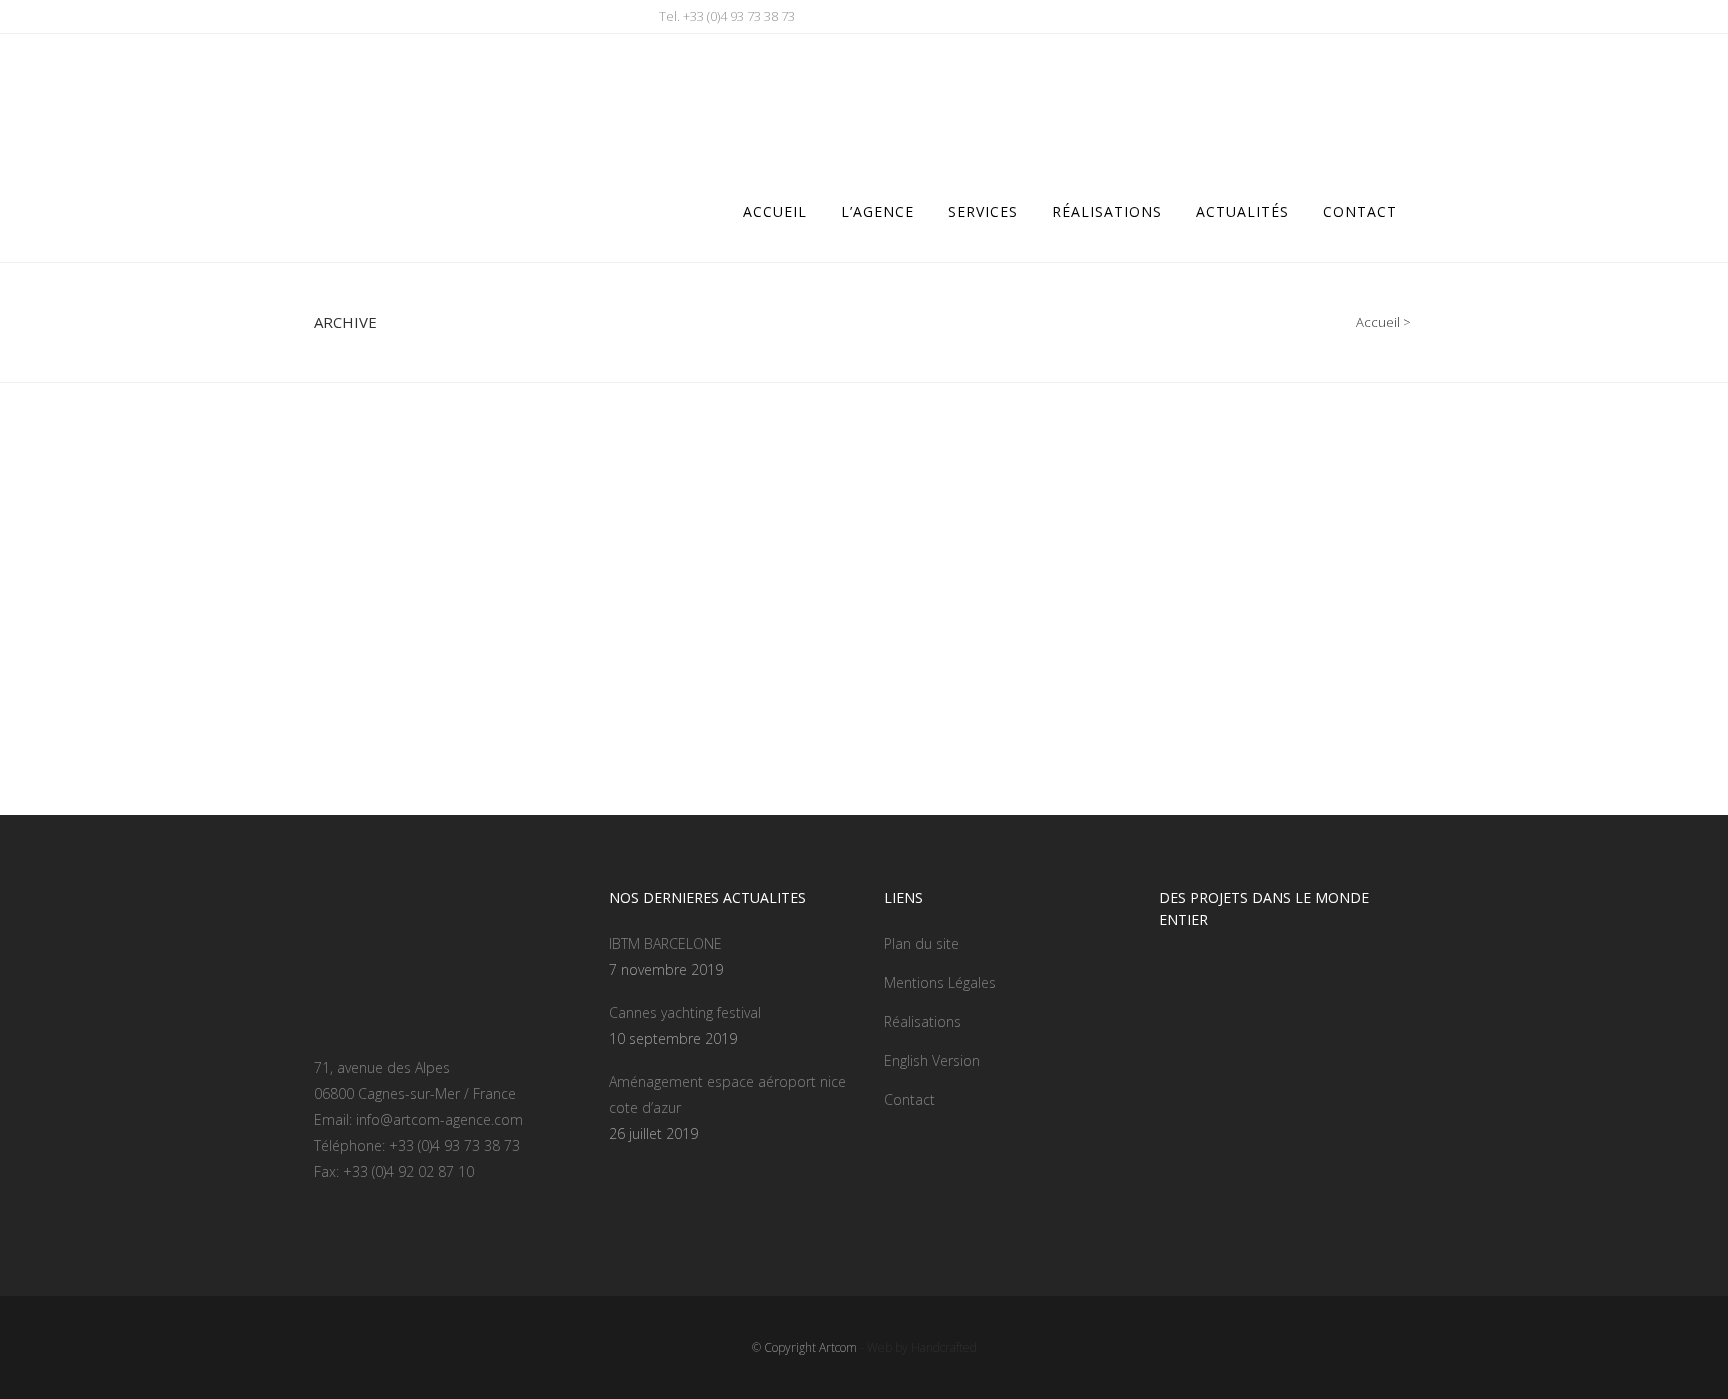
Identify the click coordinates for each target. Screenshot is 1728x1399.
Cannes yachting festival (685, 1012)
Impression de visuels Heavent (787, 652)
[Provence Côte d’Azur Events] (485, 529)
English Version (932, 1060)
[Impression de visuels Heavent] (827, 529)
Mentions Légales (940, 982)
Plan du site (921, 943)
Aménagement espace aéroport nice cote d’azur (727, 1094)
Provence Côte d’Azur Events (441, 652)
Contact (909, 1099)
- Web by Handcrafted (917, 1347)
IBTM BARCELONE (665, 943)
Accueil (1378, 322)
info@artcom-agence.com (439, 1119)
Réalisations (922, 1021)
